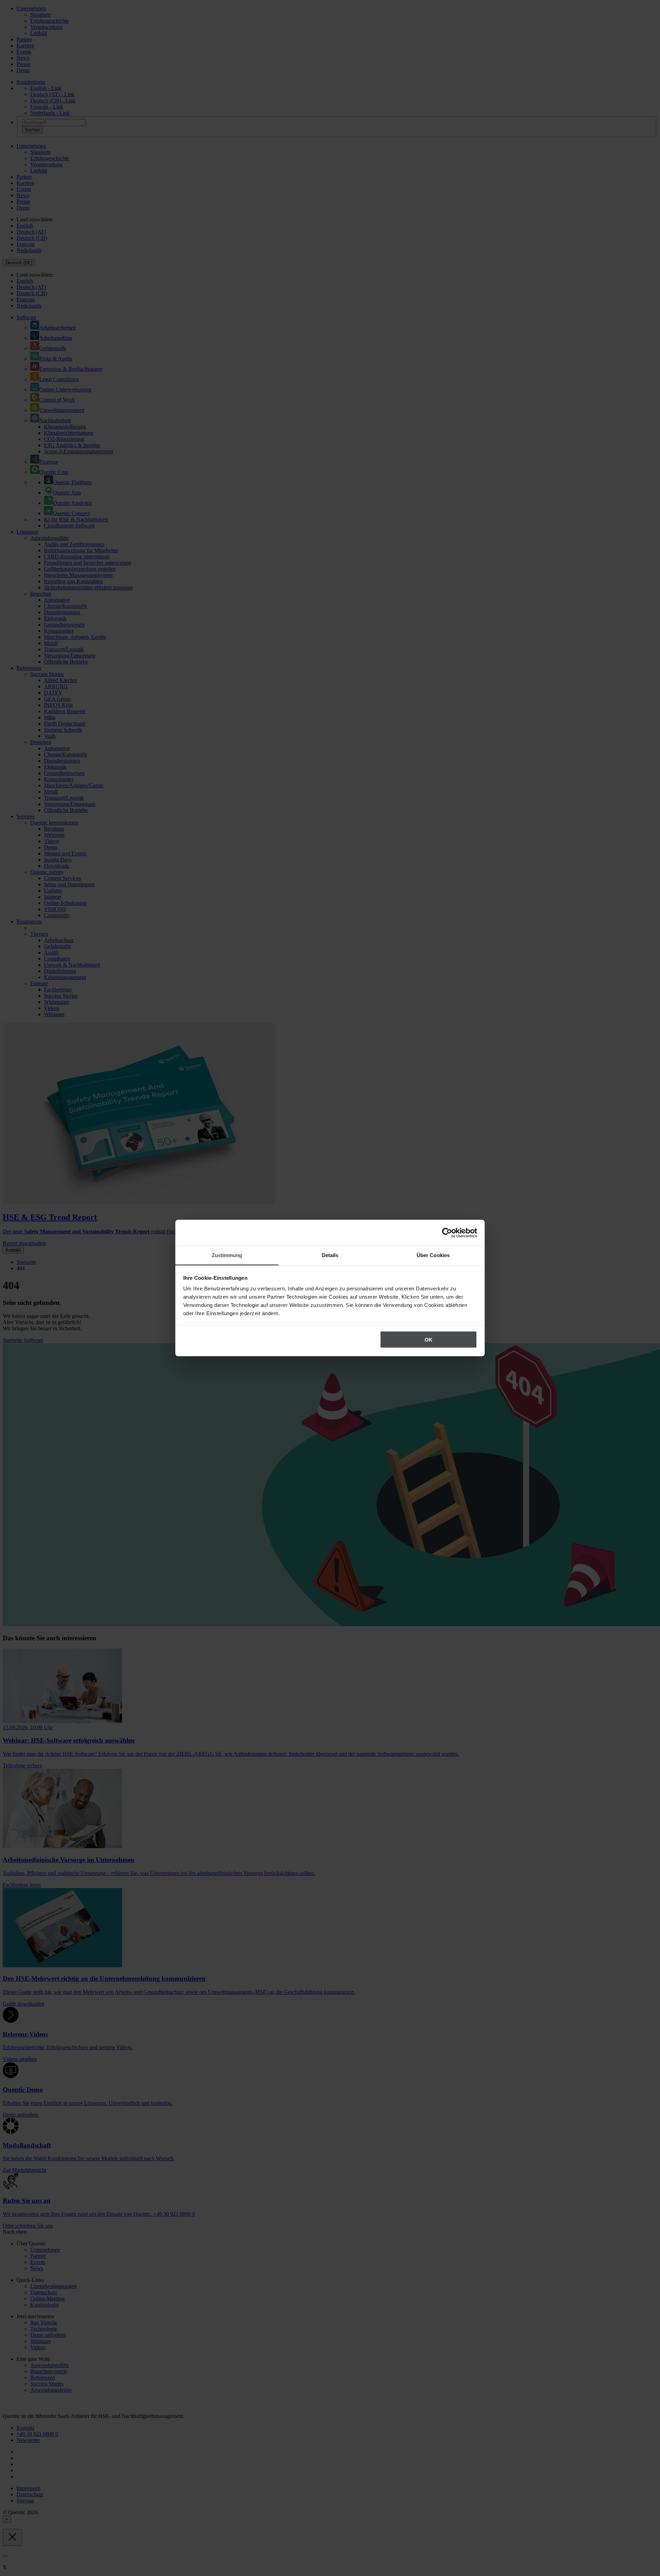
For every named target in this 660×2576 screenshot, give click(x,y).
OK (428, 1339)
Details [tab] (330, 1255)
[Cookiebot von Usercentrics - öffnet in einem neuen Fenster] (447, 1233)
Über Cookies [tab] (433, 1255)
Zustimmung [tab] (227, 1255)
